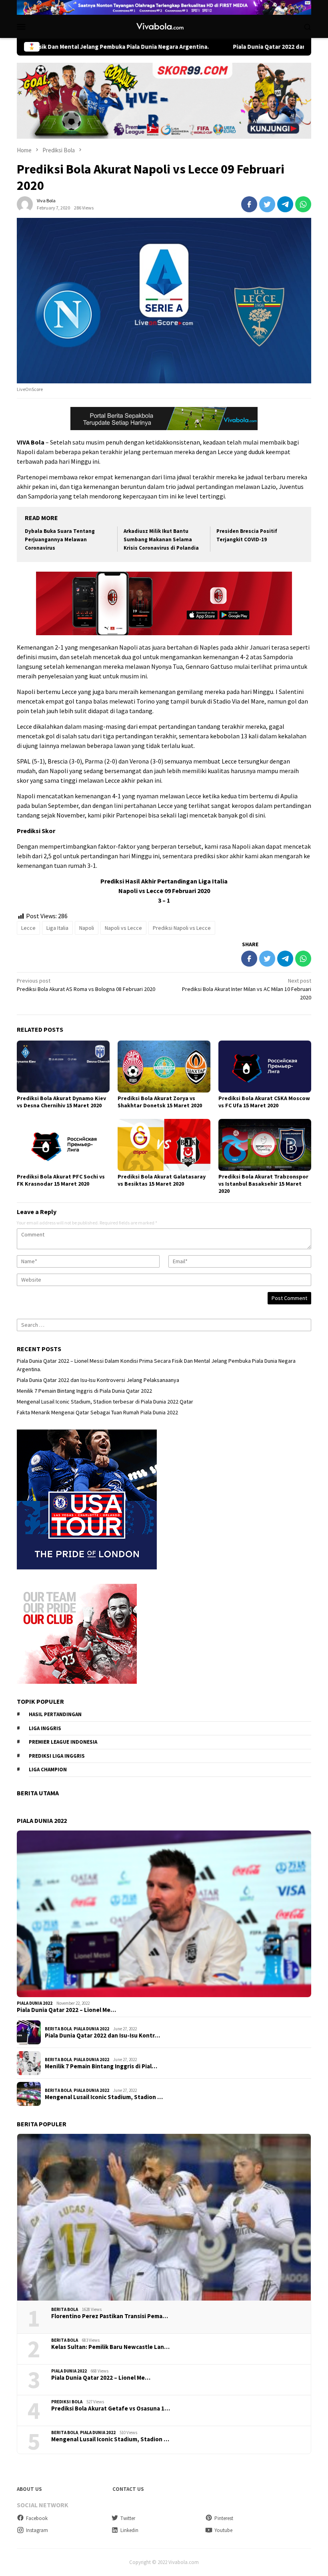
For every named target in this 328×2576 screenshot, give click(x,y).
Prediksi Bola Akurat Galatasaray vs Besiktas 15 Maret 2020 (162, 1180)
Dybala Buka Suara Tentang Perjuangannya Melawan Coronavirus (60, 539)
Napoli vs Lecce (123, 928)
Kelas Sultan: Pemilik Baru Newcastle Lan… (110, 2347)
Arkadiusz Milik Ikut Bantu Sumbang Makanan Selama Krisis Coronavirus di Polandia (161, 539)
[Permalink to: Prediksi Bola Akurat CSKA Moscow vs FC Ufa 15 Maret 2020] (265, 1067)
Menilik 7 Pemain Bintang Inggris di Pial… (101, 2066)
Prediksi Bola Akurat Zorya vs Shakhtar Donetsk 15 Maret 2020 (160, 1102)
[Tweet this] (267, 204)
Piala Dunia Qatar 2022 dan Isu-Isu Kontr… (102, 2036)
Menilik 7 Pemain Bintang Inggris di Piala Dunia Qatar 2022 (84, 1391)
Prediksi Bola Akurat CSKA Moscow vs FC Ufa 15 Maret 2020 (264, 1102)
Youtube (223, 2530)
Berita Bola (58, 2029)
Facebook (37, 2518)
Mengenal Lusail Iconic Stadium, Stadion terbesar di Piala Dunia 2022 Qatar (105, 1402)
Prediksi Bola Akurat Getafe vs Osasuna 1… (111, 2409)
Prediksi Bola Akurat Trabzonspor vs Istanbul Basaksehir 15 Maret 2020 (263, 1184)
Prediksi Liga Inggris (57, 1756)
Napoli (87, 928)
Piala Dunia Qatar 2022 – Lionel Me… (66, 2010)
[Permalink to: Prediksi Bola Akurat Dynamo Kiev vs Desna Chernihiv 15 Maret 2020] (63, 1067)
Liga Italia (57, 928)
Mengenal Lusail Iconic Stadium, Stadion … (104, 2097)
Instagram (37, 2530)
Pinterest (224, 2518)
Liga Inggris (45, 1728)
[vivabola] (164, 26)
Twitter (128, 2518)
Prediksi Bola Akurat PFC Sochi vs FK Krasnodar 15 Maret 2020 (61, 1180)
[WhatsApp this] (303, 204)
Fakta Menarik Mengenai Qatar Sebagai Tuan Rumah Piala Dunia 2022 (97, 1412)
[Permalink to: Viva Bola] (25, 203)
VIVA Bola (31, 442)
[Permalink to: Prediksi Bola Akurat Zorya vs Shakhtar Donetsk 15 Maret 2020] (164, 1067)
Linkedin (129, 2530)
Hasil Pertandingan (55, 1714)
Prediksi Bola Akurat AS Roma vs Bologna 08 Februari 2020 (86, 985)
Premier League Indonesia (63, 1742)
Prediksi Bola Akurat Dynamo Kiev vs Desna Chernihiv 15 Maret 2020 (61, 1102)
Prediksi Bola (67, 2402)
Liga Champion (48, 1770)
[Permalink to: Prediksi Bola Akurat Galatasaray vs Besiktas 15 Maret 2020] (164, 1145)
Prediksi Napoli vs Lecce (182, 928)
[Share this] (249, 204)
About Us (29, 2489)
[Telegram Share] (285, 204)
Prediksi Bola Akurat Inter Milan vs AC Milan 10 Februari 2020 (247, 989)
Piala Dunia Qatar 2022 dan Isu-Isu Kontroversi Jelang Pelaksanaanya (98, 1380)
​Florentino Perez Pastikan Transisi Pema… (110, 2316)
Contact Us (128, 2489)
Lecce (28, 928)
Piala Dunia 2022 (35, 2003)
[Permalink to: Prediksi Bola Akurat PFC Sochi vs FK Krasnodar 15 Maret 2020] (63, 1145)
